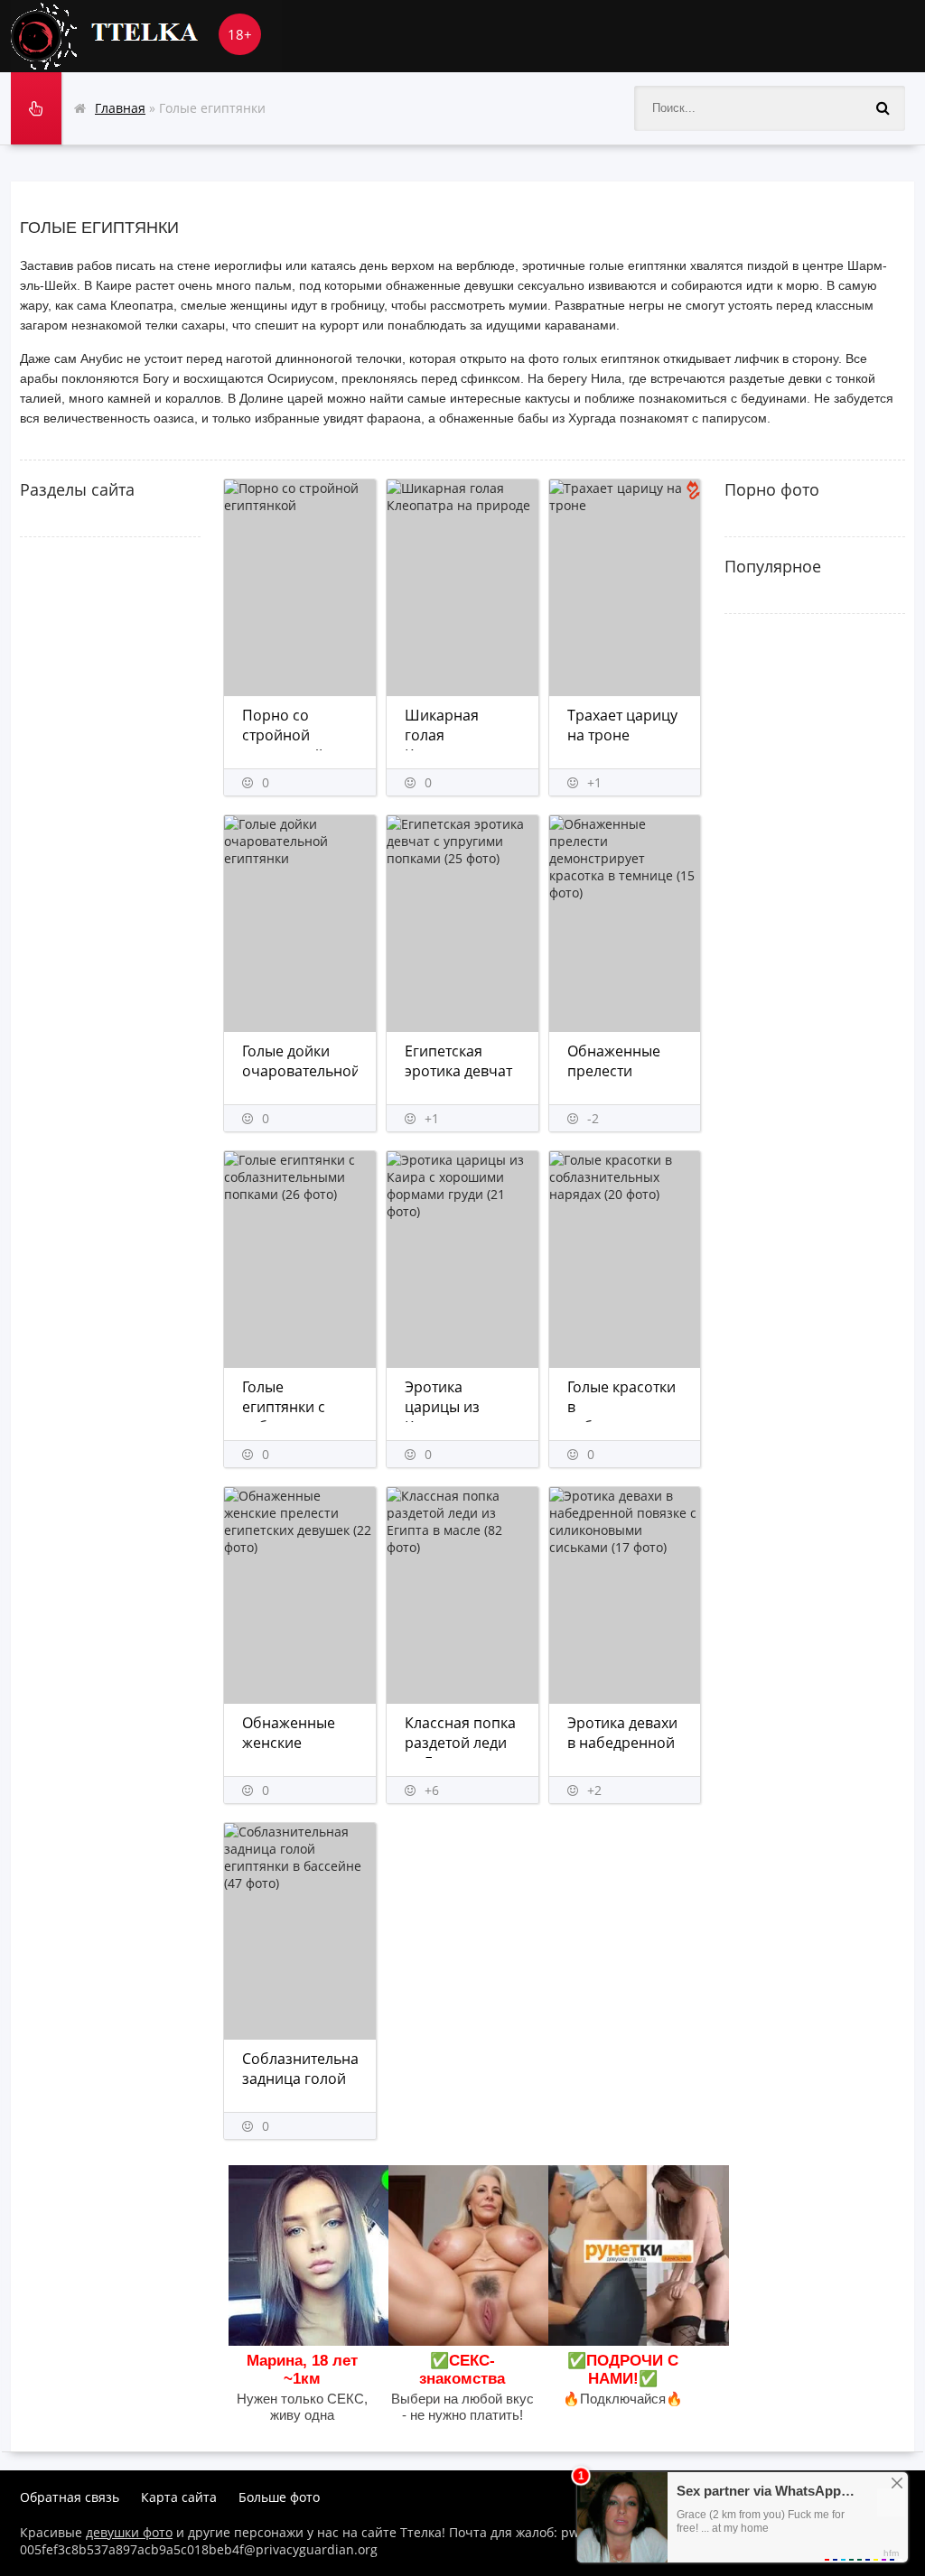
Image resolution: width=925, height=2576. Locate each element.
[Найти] (883, 108)
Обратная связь (70, 2497)
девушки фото (129, 2532)
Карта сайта (179, 2497)
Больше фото (279, 2497)
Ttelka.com (146, 36)
